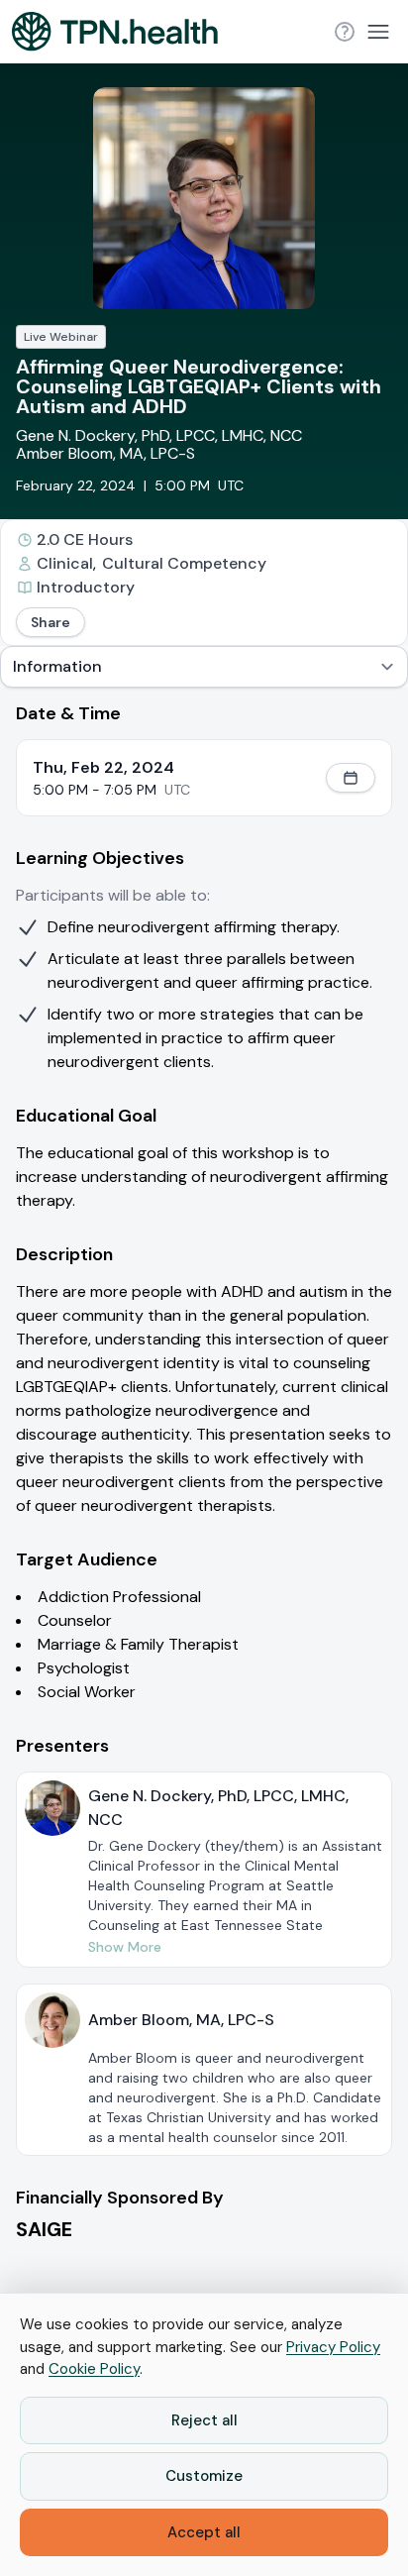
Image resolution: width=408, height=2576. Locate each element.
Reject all (204, 2420)
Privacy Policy (333, 2347)
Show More (125, 1947)
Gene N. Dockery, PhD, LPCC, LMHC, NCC (159, 435)
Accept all (204, 2532)
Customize (204, 2476)
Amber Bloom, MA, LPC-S (105, 453)
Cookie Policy (94, 2369)
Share (51, 622)
